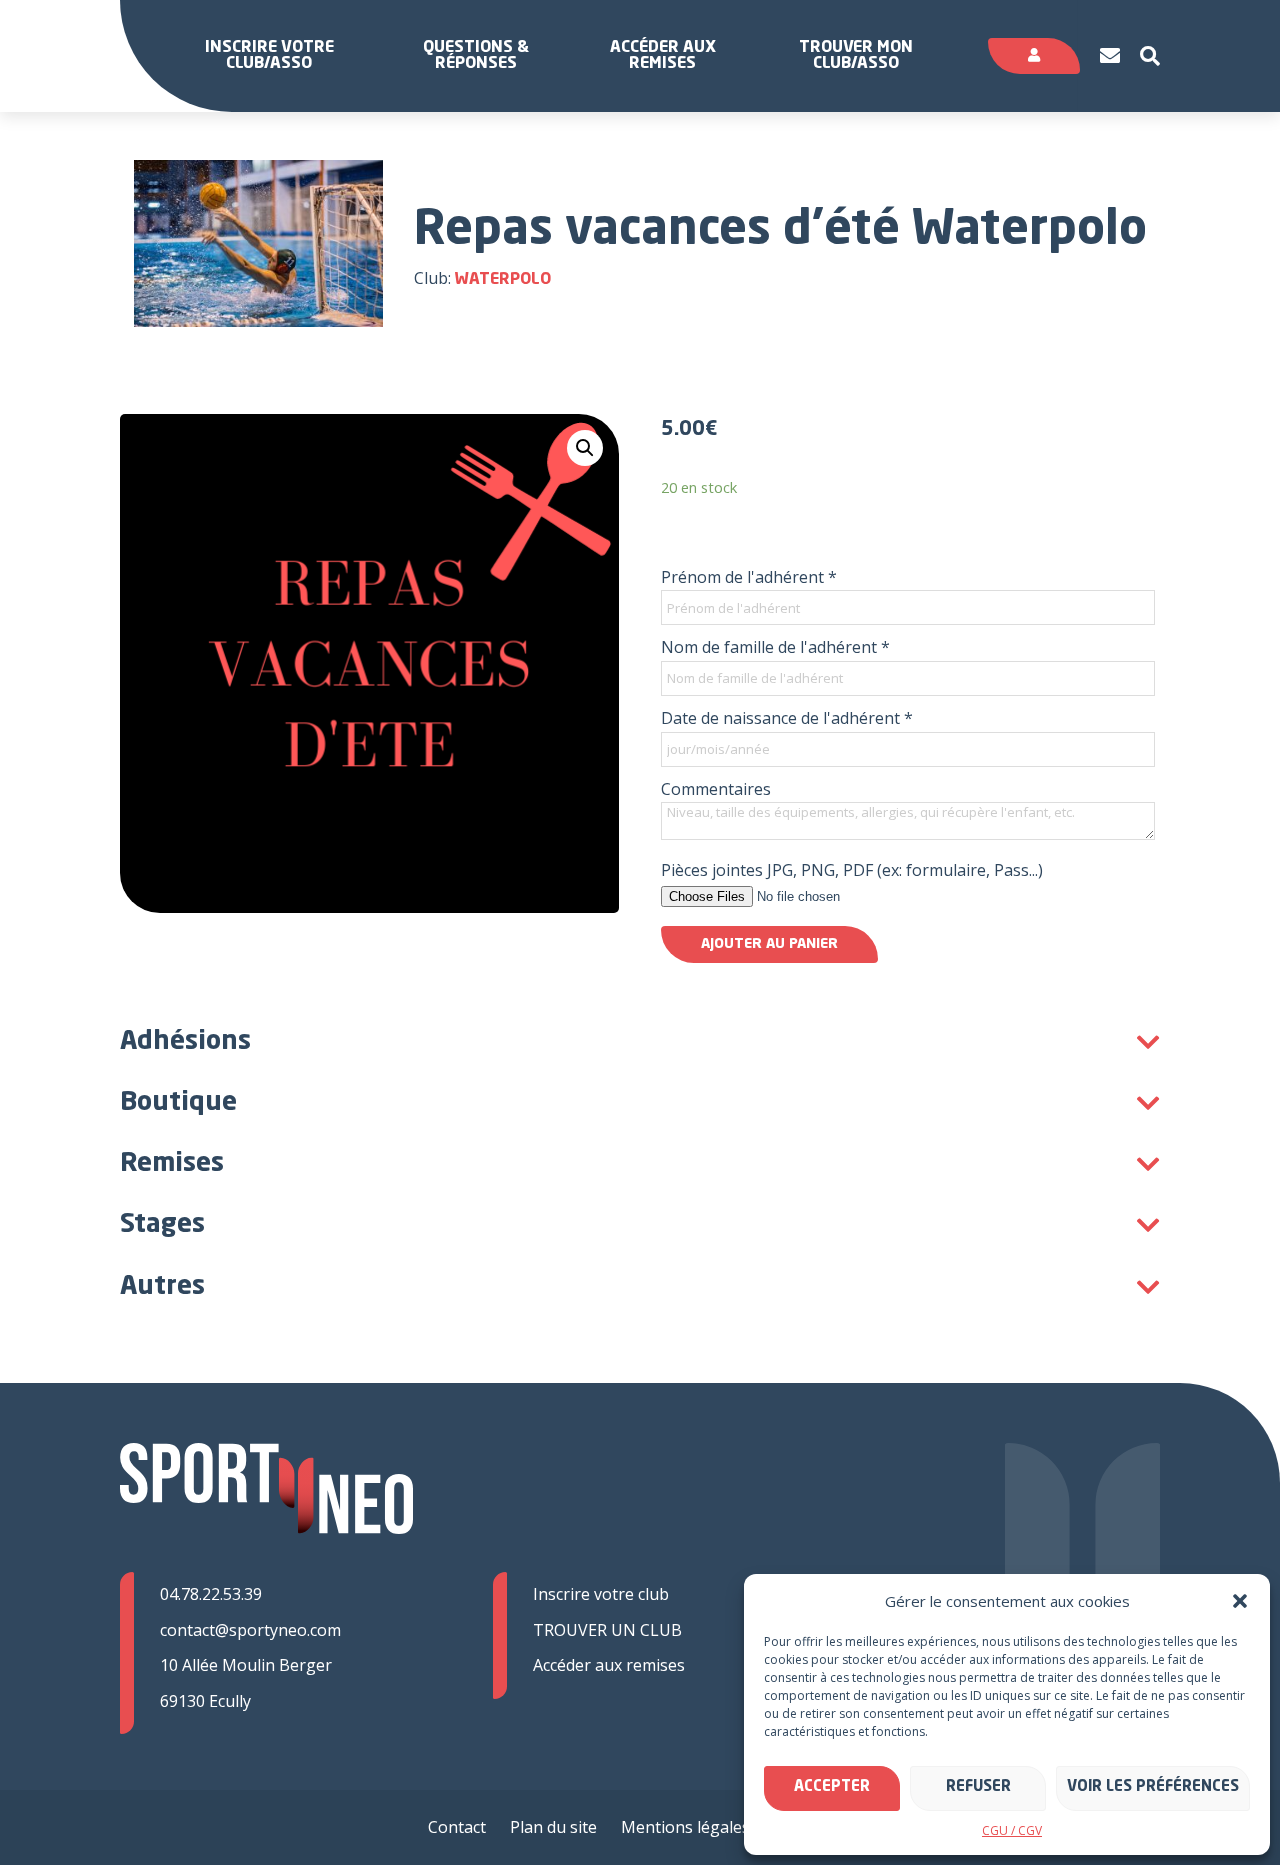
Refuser (978, 1787)
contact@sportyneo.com (250, 1630)
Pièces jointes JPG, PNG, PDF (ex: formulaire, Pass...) (852, 870)
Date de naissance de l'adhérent (787, 718)
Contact (457, 1827)
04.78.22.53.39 (211, 1594)
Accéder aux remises (663, 56)
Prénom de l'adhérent (749, 577)
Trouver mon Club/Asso (856, 56)
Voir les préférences (1153, 1787)
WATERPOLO (503, 280)
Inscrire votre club (601, 1594)
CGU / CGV (1012, 1830)
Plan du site (553, 1827)
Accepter (832, 1787)
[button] (1240, 1601)
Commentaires (716, 789)
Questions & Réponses (476, 56)
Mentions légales (685, 1827)
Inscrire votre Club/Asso (269, 56)
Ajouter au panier (769, 944)
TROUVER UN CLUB (607, 1630)
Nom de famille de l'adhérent (775, 647)
